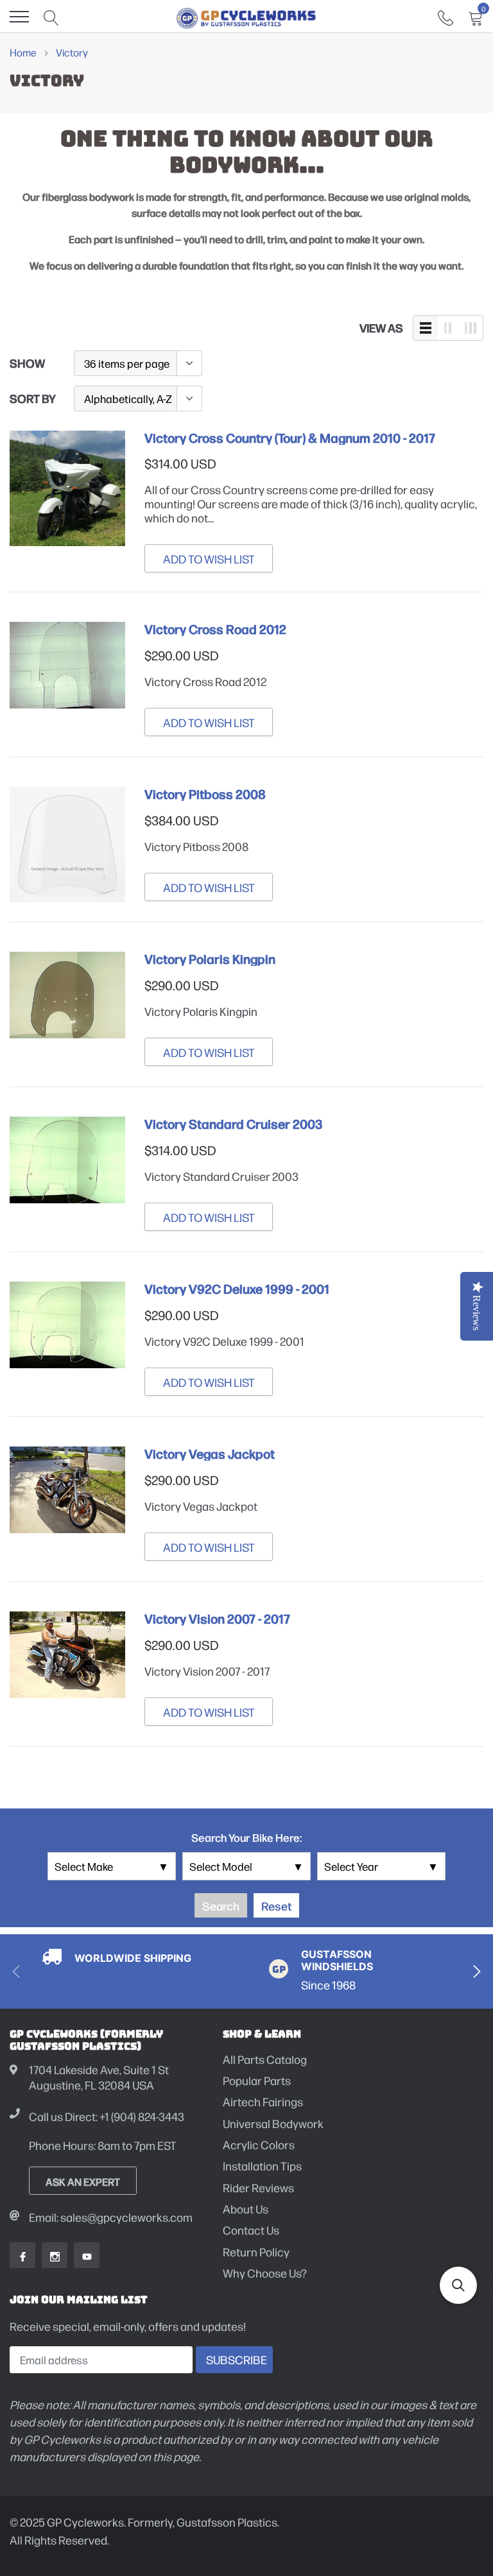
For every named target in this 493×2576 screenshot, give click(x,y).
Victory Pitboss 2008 (205, 794)
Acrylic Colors (259, 2144)
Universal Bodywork (273, 2123)
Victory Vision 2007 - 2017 (217, 1619)
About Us (246, 2209)
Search (221, 1905)
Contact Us (251, 2230)
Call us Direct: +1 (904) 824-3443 (107, 2116)
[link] (445, 16)
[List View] (426, 328)
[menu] (19, 17)
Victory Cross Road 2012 (215, 629)
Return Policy (256, 2252)
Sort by (33, 398)
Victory (72, 52)
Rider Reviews (258, 2187)
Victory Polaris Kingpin (210, 959)
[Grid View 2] (448, 328)
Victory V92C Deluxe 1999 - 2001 (237, 1289)
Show (27, 363)
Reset (276, 1905)
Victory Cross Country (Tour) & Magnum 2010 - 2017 (290, 438)
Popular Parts (257, 2080)
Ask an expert (83, 2181)
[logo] (246, 17)
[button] (458, 2285)
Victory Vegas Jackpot (210, 1454)
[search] (51, 17)
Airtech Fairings (263, 2101)
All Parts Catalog (265, 2059)
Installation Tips (262, 2166)
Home (23, 52)
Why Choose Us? (265, 2273)
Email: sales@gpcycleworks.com (111, 2217)
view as (381, 327)
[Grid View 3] (471, 328)
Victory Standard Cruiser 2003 (233, 1124)
